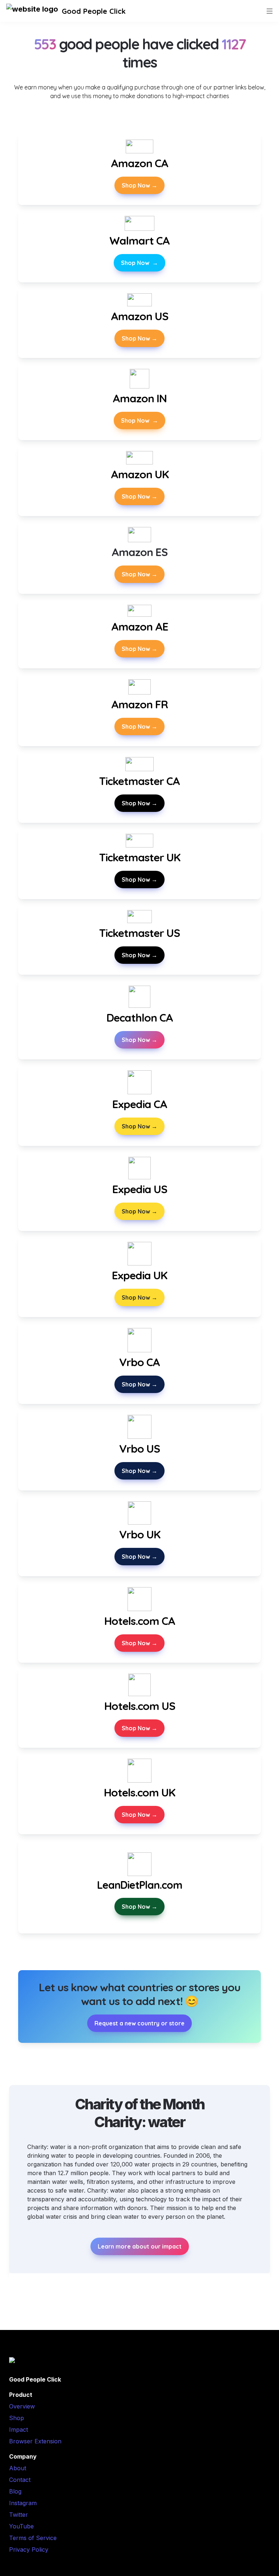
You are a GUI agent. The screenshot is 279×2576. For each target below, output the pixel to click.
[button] (32, 11)
